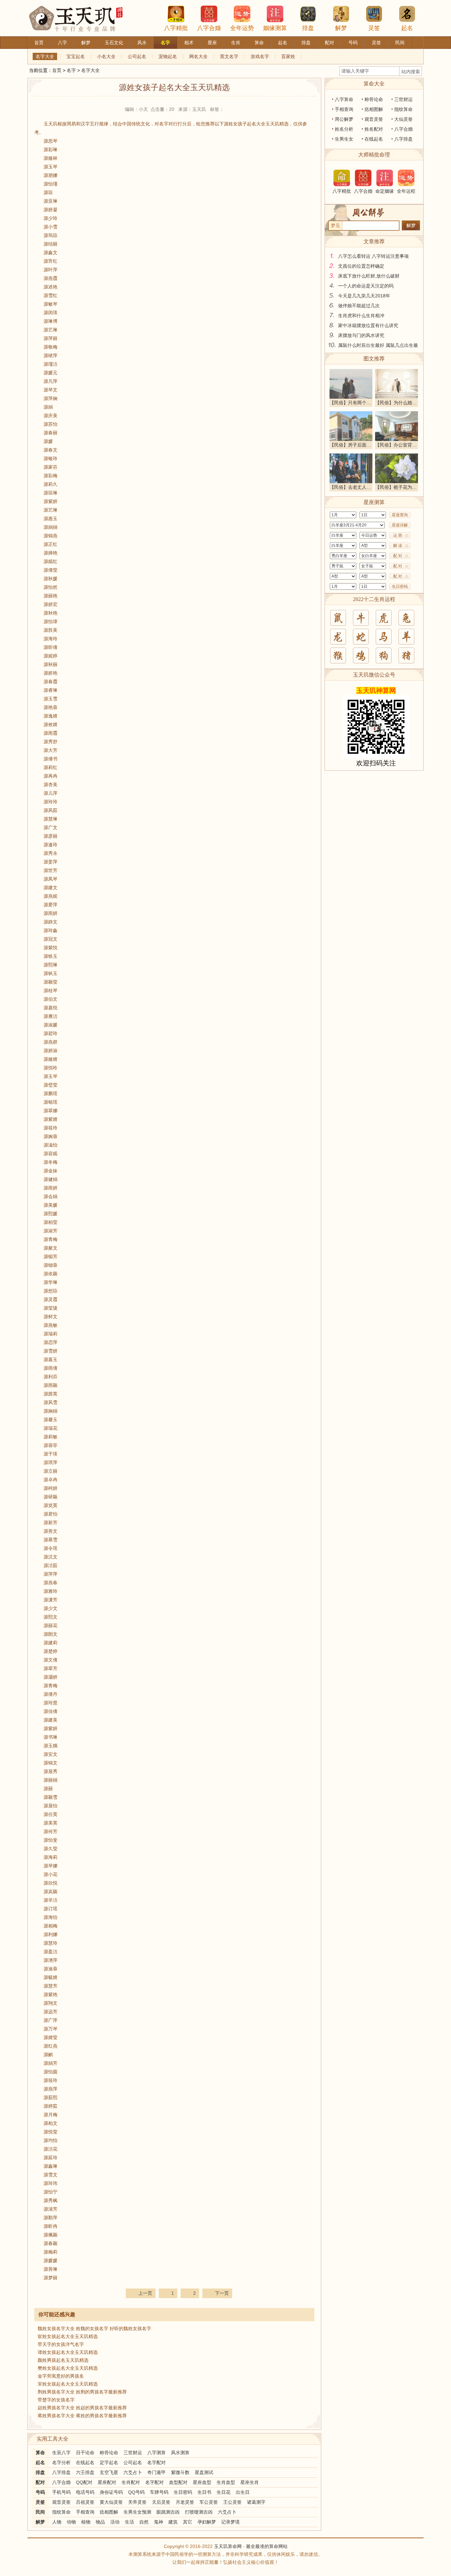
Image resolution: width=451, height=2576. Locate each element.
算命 (40, 2453)
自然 (144, 2522)
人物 (57, 2522)
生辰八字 (61, 2453)
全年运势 (242, 28)
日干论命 (85, 2453)
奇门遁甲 (156, 2472)
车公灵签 (209, 2502)
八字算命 (344, 99)
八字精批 (176, 28)
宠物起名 (168, 56)
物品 (100, 2522)
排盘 (308, 28)
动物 (71, 2522)
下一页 (222, 2293)
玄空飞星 (109, 2472)
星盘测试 (204, 2472)
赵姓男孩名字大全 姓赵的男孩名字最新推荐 (82, 2408)
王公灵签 (232, 2502)
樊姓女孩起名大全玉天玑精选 (68, 2368)
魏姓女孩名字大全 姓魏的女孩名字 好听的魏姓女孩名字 (94, 2328)
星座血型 (202, 2482)
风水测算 (180, 2453)
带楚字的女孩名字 (56, 2400)
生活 (129, 2522)
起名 (407, 28)
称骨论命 (109, 2453)
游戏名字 (260, 56)
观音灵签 (61, 2502)
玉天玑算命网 (228, 2546)
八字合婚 (209, 28)
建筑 (173, 2522)
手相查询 (85, 2512)
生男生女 (344, 139)
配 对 (398, 556)
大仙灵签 (403, 119)
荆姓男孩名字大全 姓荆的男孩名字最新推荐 (82, 2392)
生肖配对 (131, 2482)
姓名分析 (344, 129)
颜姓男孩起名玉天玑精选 (63, 2360)
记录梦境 (230, 2522)
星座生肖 (250, 2482)
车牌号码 (159, 2492)
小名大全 (106, 56)
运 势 (398, 535)
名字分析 (61, 2462)
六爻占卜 (133, 2472)
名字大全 (45, 56)
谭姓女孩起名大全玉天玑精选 (68, 2352)
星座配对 (107, 2482)
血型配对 (178, 2482)
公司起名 (137, 56)
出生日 (243, 2492)
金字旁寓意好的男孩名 (61, 2376)
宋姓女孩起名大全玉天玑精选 (68, 2384)
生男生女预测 (137, 2512)
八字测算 (156, 2453)
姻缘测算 (275, 28)
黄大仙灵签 (111, 2502)
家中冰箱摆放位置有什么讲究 (368, 325)
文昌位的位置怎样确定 (361, 266)
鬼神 (158, 2522)
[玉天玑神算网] (81, 3)
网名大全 (198, 56)
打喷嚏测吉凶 (199, 2512)
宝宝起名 (76, 56)
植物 (86, 2522)
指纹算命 (61, 2512)
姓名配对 (374, 129)
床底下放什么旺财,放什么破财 (369, 276)
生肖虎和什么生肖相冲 (361, 316)
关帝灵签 (137, 2502)
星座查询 (400, 515)
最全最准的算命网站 (267, 2546)
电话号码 (85, 2492)
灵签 (374, 28)
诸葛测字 (256, 2502)
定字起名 (109, 2462)
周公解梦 (344, 119)
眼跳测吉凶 (168, 2512)
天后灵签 (161, 2502)
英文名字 (229, 56)
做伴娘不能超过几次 (359, 306)
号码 (40, 2492)
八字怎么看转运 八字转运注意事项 (373, 256)
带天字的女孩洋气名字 (61, 2344)
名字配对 (156, 2462)
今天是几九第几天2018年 (364, 296)
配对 (40, 2482)
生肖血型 (226, 2482)
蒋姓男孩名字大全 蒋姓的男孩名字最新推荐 (82, 2416)
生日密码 (183, 2492)
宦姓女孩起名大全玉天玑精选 (68, 2336)
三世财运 (133, 2453)
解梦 (341, 28)
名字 (71, 70)
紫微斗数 (180, 2472)
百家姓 (288, 56)
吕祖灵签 (85, 2502)
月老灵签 (185, 2502)
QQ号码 (136, 2492)
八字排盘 (61, 2472)
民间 (40, 2512)
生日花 (224, 2492)
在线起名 (85, 2462)
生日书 (204, 2492)
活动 (115, 2522)
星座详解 (400, 525)
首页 (57, 70)
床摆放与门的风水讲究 (361, 335)
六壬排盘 (85, 2472)
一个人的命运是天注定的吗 (366, 286)
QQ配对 (84, 2482)
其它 (188, 2522)
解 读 (398, 546)
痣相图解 (109, 2512)
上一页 (145, 2293)
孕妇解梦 (207, 2522)
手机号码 (61, 2492)
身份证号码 (111, 2492)
